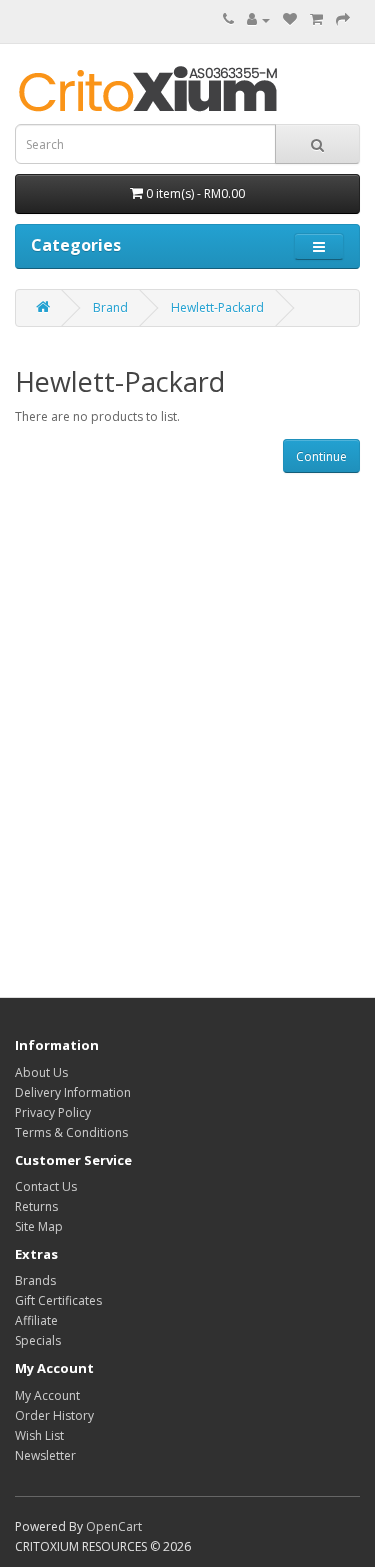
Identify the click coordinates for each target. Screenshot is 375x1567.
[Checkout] (343, 19)
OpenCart (114, 1526)
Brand (110, 307)
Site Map (39, 1226)
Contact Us (46, 1186)
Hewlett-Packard (217, 307)
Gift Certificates (58, 1300)
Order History (54, 1415)
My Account (47, 1395)
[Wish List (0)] (290, 19)
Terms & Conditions (71, 1132)
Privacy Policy (53, 1112)
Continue (321, 456)
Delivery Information (73, 1092)
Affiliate (36, 1320)
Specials (38, 1340)
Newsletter (45, 1455)
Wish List (39, 1435)
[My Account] (258, 19)
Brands (35, 1280)
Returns (36, 1206)
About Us (41, 1072)
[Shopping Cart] (316, 19)
